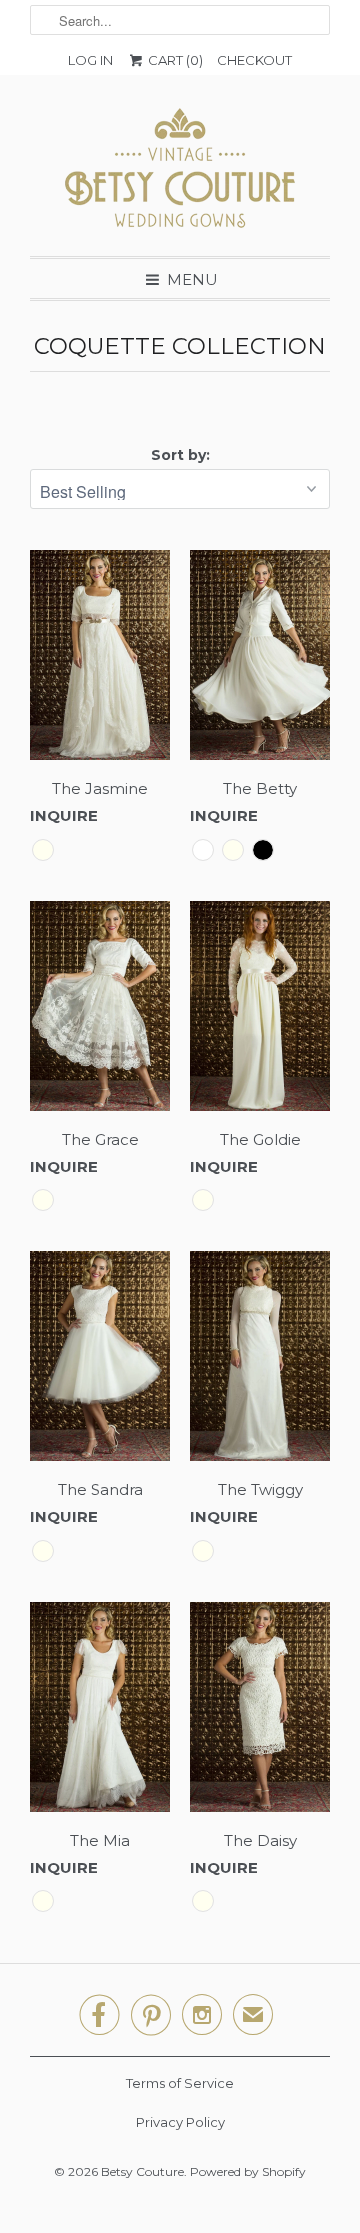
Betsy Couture (142, 2171)
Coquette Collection (180, 346)
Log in (90, 60)
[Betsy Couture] (180, 173)
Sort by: (180, 455)
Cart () (174, 60)
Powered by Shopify (248, 2171)
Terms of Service (180, 2083)
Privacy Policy (180, 2122)
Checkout (254, 60)
